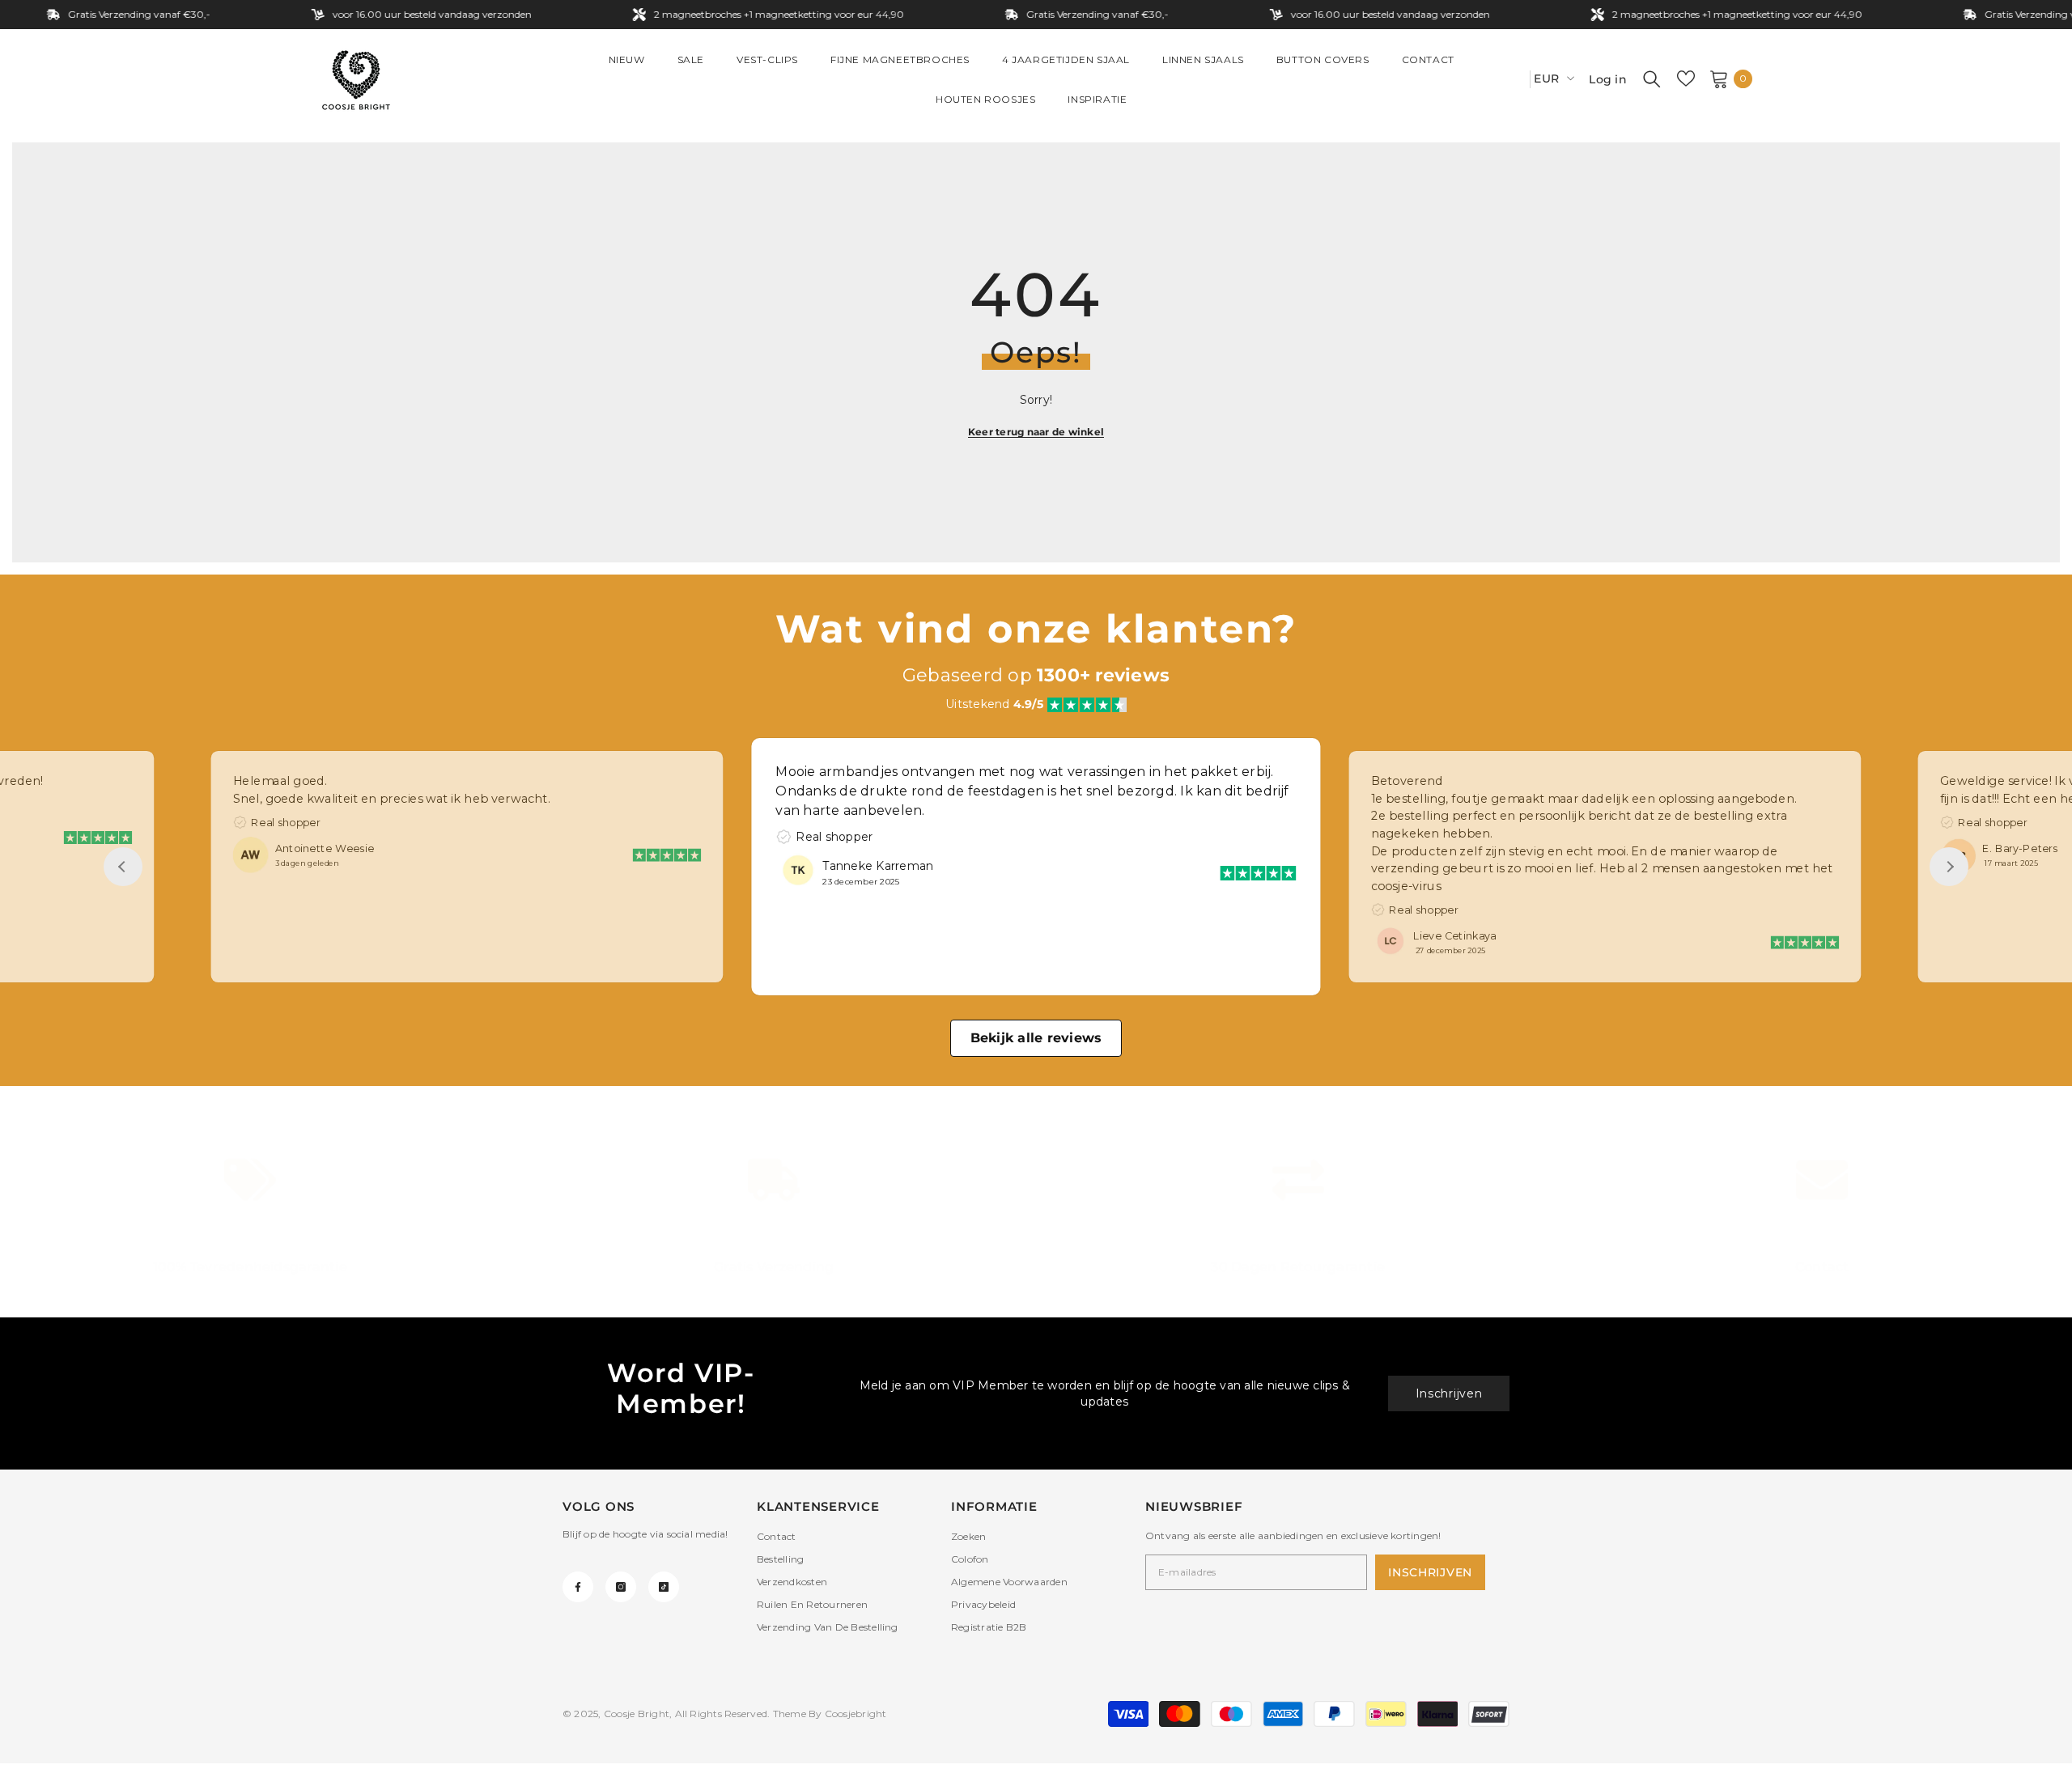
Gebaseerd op (1036, 675)
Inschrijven (1449, 1393)
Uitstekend (994, 704)
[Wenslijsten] (1686, 78)
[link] (250, 1218)
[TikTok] (664, 1587)
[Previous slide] (123, 867)
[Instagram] (621, 1587)
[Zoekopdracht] (1652, 78)
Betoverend (1406, 780)
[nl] (1512, 79)
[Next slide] (1949, 867)
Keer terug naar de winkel (1036, 432)
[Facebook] (578, 1587)
